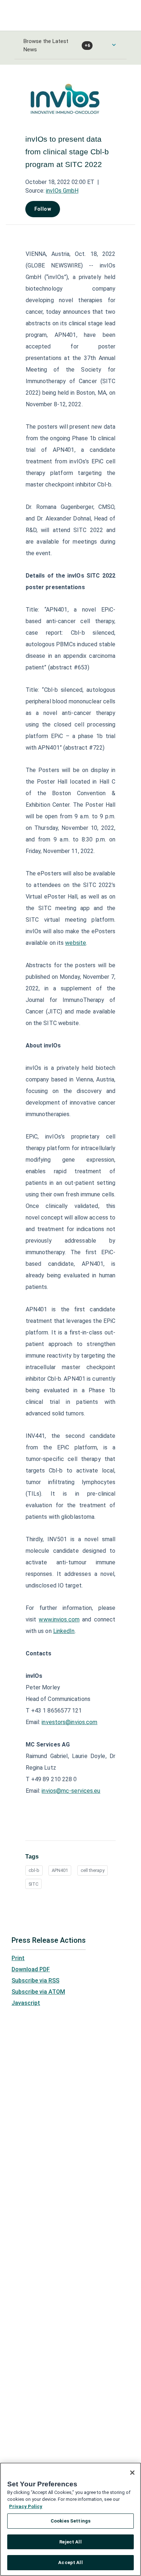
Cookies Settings (70, 2521)
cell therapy (93, 1870)
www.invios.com (59, 1619)
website (76, 943)
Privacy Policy (26, 2506)
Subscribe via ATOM (38, 1992)
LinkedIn (64, 1631)
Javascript (26, 2003)
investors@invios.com (69, 1722)
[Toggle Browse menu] (114, 45)
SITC (33, 1884)
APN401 (60, 1870)
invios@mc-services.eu (71, 1791)
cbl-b (34, 1870)
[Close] (132, 2473)
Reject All (70, 2542)
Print (18, 1958)
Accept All (70, 2562)
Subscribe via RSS (35, 1981)
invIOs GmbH (62, 191)
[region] (70, 2519)
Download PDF (31, 1969)
